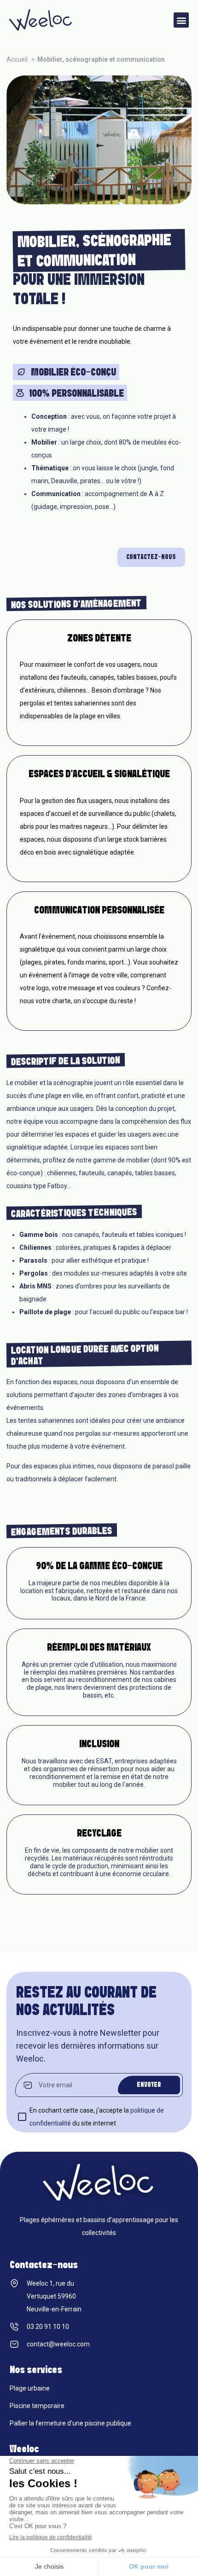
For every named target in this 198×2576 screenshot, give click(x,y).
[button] (181, 20)
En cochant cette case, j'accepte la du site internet (97, 2117)
